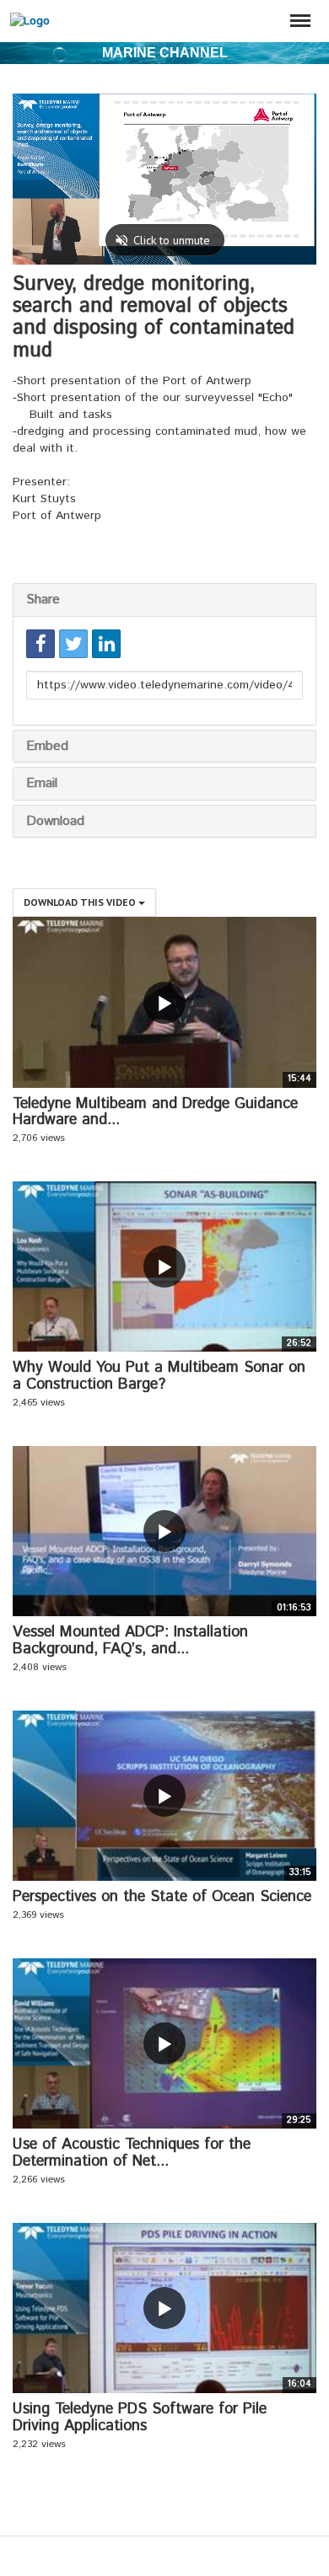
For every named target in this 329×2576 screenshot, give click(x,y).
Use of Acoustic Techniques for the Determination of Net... (132, 2153)
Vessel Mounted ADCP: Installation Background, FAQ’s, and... (130, 1641)
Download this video (81, 902)
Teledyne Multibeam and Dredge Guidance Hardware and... (155, 1112)
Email (42, 783)
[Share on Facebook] (40, 644)
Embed (47, 746)
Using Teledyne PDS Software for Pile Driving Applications (140, 2418)
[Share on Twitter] (73, 644)
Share (43, 600)
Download (55, 821)
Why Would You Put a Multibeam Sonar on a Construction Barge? (159, 1376)
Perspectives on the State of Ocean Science (162, 1897)
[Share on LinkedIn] (106, 644)
